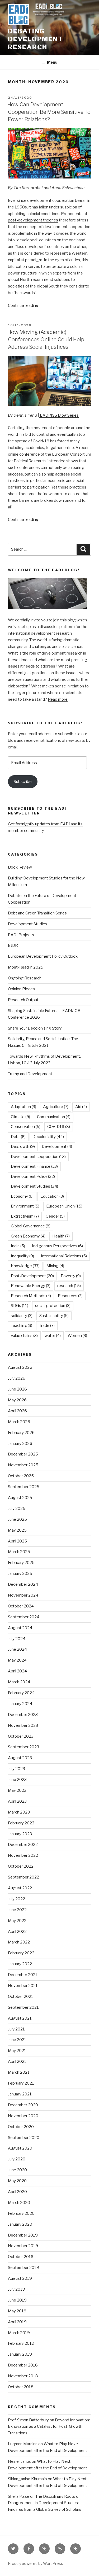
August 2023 (20, 1758)
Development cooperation (38, 1157)
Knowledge (25, 1266)
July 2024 (17, 1639)
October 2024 (21, 1606)
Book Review (20, 867)
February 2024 (21, 1693)
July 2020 (17, 2159)
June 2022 (17, 1910)
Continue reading (23, 306)
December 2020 (23, 2105)
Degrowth (23, 1147)
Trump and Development (30, 1074)
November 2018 (23, 2376)
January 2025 (20, 1574)
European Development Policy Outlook (43, 956)
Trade (47, 1326)
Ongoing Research (25, 978)
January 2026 (20, 1444)
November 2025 (23, 1465)
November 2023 (23, 1725)
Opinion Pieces (21, 989)
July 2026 (17, 1378)
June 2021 (17, 2040)
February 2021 (21, 2083)
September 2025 (24, 1487)
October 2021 (21, 1997)
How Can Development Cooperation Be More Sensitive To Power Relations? (49, 112)
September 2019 (23, 2268)
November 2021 (23, 1986)
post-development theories (33, 220)
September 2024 (24, 1617)
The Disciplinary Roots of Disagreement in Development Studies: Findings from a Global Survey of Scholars (45, 2503)
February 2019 (21, 2343)
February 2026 (21, 1433)
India (18, 1246)
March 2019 (19, 2333)
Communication (54, 1117)
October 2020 (21, 2127)
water (53, 1336)
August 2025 (20, 1498)
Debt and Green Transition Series (37, 913)
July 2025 (17, 1509)
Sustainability (54, 1316)
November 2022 (23, 1855)
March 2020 (19, 2203)
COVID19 (59, 1127)
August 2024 (20, 1628)
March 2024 (19, 1682)
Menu (52, 62)
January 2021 (20, 2094)
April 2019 (17, 2322)
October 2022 (21, 1866)
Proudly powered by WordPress (36, 2563)
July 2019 (16, 2289)
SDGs (20, 1306)
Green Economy (28, 1236)
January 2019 (20, 2354)
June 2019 (17, 2300)
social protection (53, 1306)
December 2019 (23, 2235)
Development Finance (34, 1166)
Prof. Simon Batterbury (28, 2420)
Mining (55, 1266)
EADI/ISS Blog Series (59, 415)
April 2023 (17, 1801)
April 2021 (17, 2061)
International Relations (64, 1256)
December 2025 (23, 1454)
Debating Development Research (36, 39)
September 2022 (23, 1877)
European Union (64, 1206)
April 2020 (17, 2192)
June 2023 (17, 1780)
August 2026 (20, 1367)
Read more (58, 699)
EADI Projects (21, 935)
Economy (22, 1196)
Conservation (26, 1127)
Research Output (23, 1000)
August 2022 (20, 1888)
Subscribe (23, 782)
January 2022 (20, 1964)
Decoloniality (48, 1137)
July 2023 (16, 1769)
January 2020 (20, 2224)
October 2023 (21, 1736)
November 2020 (23, 2116)
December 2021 (23, 1975)
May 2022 (17, 1921)
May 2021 (17, 2051)
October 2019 (21, 2257)
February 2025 (21, 1563)
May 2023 (17, 1790)
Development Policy (33, 1176)
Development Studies (28, 924)
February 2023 (21, 1823)
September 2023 (23, 1747)
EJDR (13, 945)
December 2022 (23, 1845)
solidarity (22, 1316)
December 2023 (23, 1715)
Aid (81, 1107)
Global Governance (31, 1226)
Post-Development (32, 1276)
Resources (70, 1296)
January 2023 (20, 1834)
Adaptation (23, 1107)
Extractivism (25, 1216)
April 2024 (17, 1671)
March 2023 (19, 1812)
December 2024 (23, 1584)
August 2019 (20, 2278)
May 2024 (17, 1660)
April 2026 (17, 1411)
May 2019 (17, 2311)
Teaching (22, 1326)
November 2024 (23, 1595)
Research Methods (31, 1296)
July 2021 (16, 2029)
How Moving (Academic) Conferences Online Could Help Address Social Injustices (46, 339)
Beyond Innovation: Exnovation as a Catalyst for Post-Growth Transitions (49, 2427)
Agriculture (56, 1107)
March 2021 (19, 2072)
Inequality (22, 1256)
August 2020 (20, 2148)
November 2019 (23, 2246)
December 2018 (23, 2365)
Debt (18, 1137)
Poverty (71, 1276)
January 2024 (20, 1704)
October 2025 (21, 1476)
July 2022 (16, 1899)
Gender (55, 1216)
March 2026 (19, 1422)
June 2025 (17, 1519)
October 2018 (21, 2387)
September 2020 (24, 2138)
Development (57, 1147)
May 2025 (17, 1530)
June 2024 (17, 1649)
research (69, 1286)
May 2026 (17, 1400)
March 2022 (19, 1942)
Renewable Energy (31, 1286)
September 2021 (23, 2007)
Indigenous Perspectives (57, 1246)
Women (77, 1336)
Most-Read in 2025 (26, 967)
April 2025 (17, 1541)
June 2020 (17, 2170)
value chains (24, 1336)
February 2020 (21, 2213)
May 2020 (17, 2181)
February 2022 (21, 1953)
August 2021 (20, 2018)
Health (61, 1236)
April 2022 (17, 1932)
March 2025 (19, 1552)
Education (52, 1196)
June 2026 (17, 1389)
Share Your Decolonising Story (35, 1028)
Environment (25, 1206)
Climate (20, 1117)
